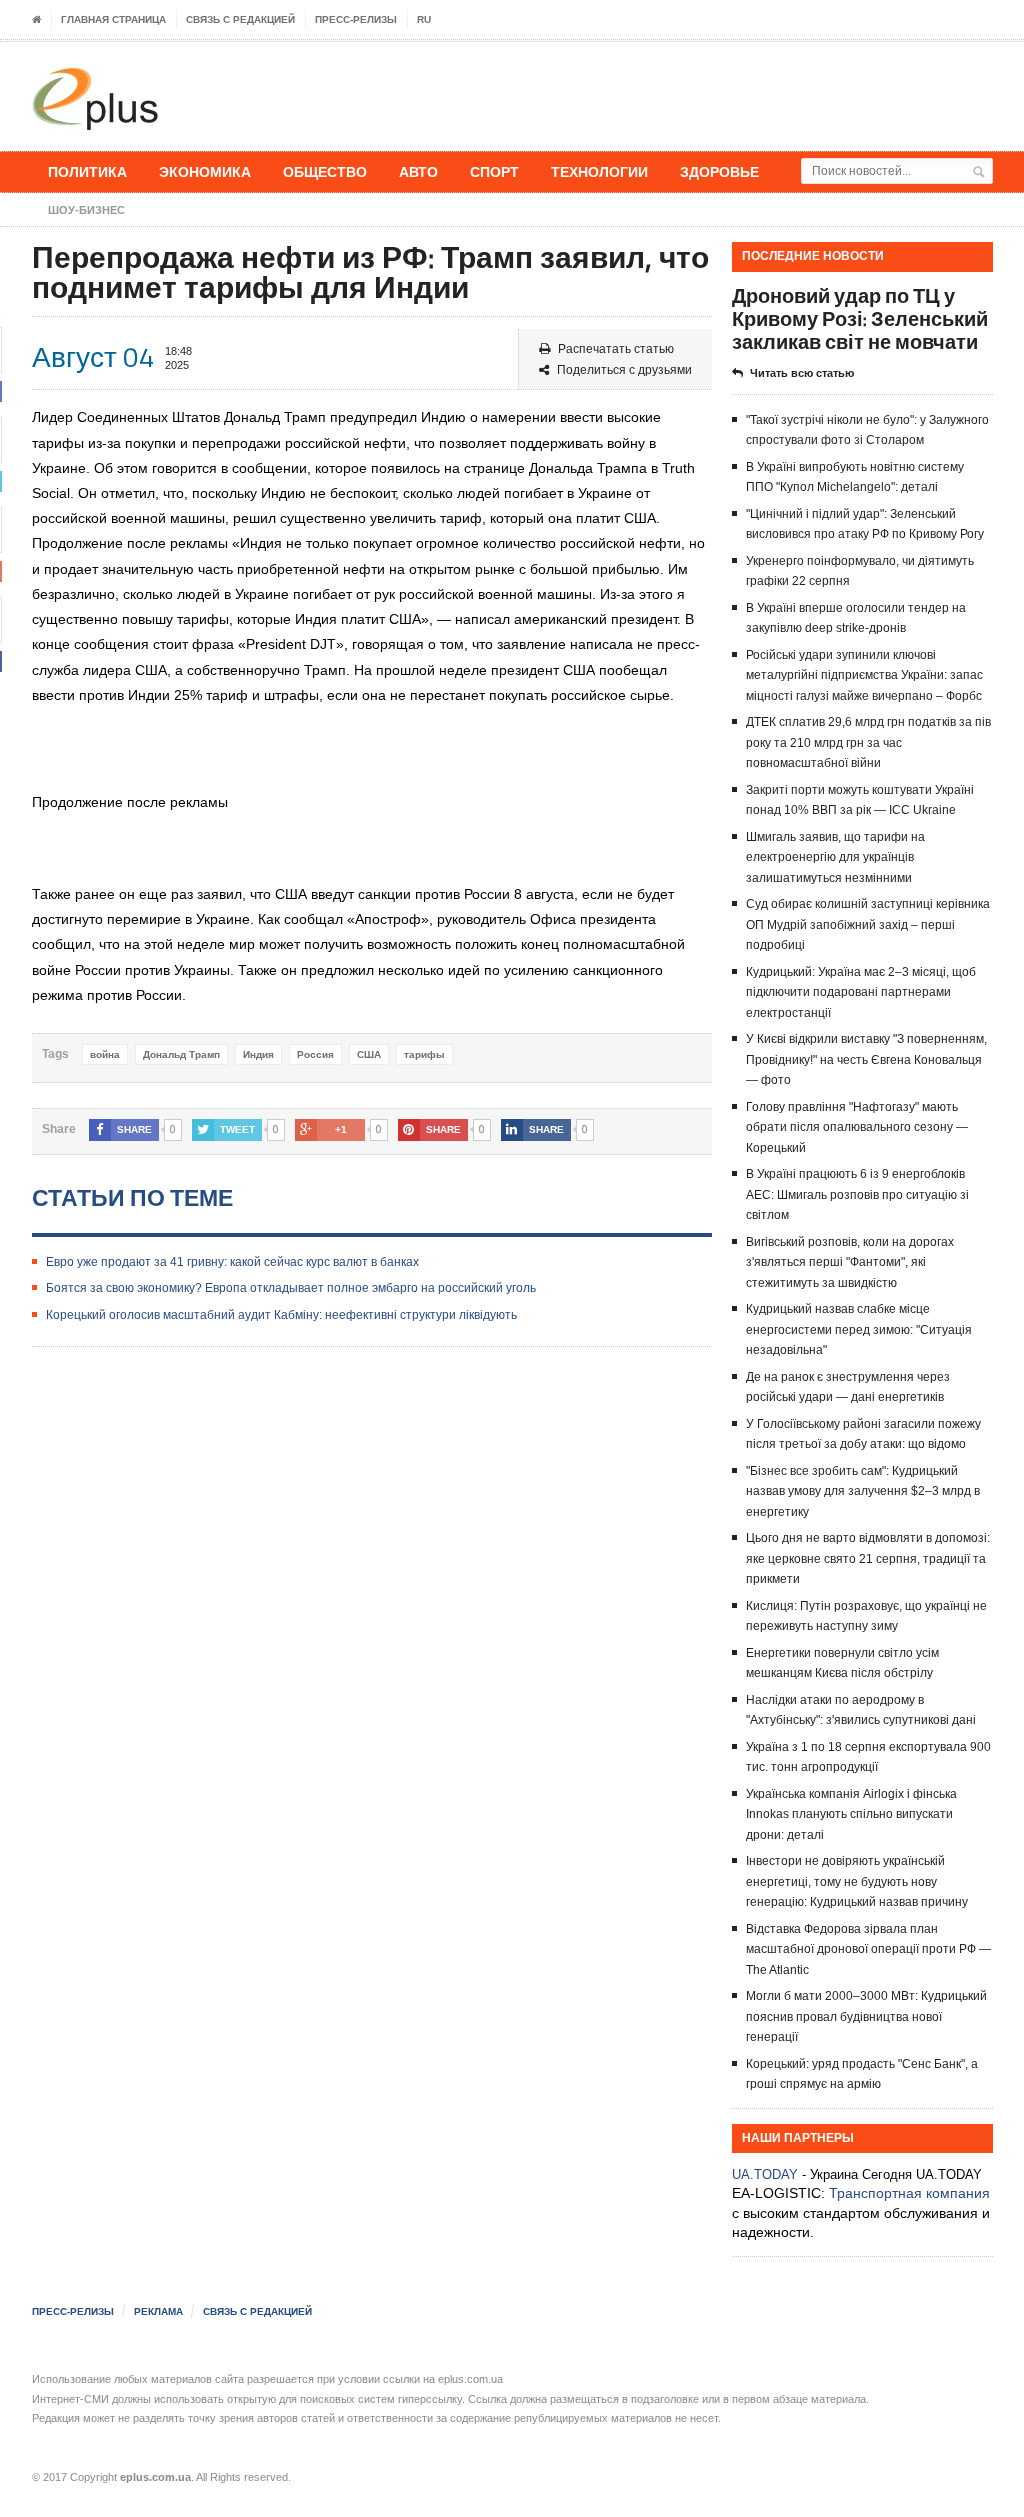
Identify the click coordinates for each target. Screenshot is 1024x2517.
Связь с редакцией (240, 19)
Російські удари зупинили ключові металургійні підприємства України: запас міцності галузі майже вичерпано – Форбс (864, 675)
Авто (418, 171)
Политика (87, 171)
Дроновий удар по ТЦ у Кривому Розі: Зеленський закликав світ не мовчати (860, 318)
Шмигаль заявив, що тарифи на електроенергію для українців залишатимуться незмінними (835, 857)
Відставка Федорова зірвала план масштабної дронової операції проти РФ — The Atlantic (868, 1949)
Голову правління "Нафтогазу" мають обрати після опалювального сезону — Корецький (857, 1127)
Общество (325, 171)
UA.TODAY (765, 2174)
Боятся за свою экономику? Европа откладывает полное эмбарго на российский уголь (291, 1288)
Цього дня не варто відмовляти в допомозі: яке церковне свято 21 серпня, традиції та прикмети (868, 1558)
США (369, 1054)
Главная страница (113, 19)
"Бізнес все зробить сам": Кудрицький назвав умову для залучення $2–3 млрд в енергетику (863, 1491)
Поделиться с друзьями (624, 370)
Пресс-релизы (356, 19)
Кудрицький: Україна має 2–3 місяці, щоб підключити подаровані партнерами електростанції (861, 992)
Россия (315, 1054)
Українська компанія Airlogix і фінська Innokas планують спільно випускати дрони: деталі (851, 1814)
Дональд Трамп (181, 1054)
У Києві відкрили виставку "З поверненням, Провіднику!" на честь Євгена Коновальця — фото (866, 1059)
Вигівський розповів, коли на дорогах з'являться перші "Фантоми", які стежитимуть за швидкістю (850, 1262)
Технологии (599, 171)
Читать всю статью (802, 373)
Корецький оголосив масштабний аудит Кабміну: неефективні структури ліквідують (281, 1315)
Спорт (494, 171)
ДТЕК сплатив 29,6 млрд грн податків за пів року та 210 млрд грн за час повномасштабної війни (868, 742)
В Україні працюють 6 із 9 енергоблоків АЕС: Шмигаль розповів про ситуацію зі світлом (857, 1194)
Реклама (158, 2311)
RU (424, 19)
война (105, 1054)
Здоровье (719, 171)
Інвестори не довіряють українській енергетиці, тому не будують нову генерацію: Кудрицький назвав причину (857, 1881)
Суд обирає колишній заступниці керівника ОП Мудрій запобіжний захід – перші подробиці (868, 924)
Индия (258, 1054)
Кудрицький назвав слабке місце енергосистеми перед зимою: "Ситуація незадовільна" (859, 1329)
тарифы (424, 1054)
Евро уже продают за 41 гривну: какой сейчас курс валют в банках (232, 1262)
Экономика (205, 171)
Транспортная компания (909, 2193)
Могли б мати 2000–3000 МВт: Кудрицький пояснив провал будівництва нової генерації (866, 2016)
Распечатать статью (616, 349)
